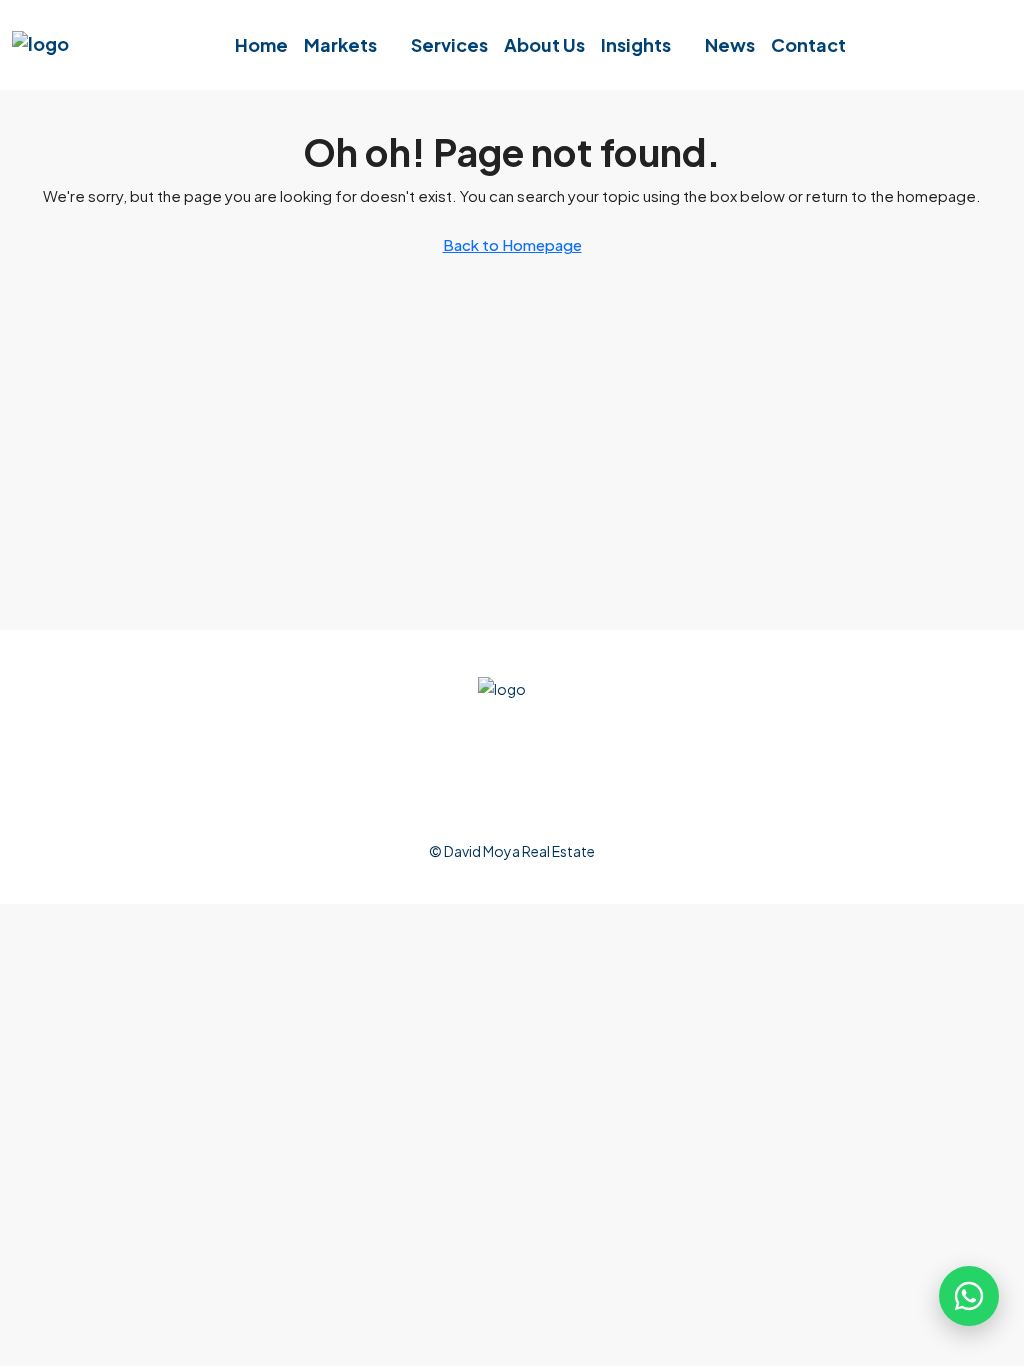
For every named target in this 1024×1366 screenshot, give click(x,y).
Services (449, 44)
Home (261, 44)
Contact (808, 44)
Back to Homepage (512, 244)
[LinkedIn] (483, 784)
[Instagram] (425, 784)
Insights (636, 44)
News (730, 44)
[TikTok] (657, 784)
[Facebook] (367, 784)
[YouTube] (541, 784)
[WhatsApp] (599, 784)
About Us (544, 44)
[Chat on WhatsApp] (969, 1296)
